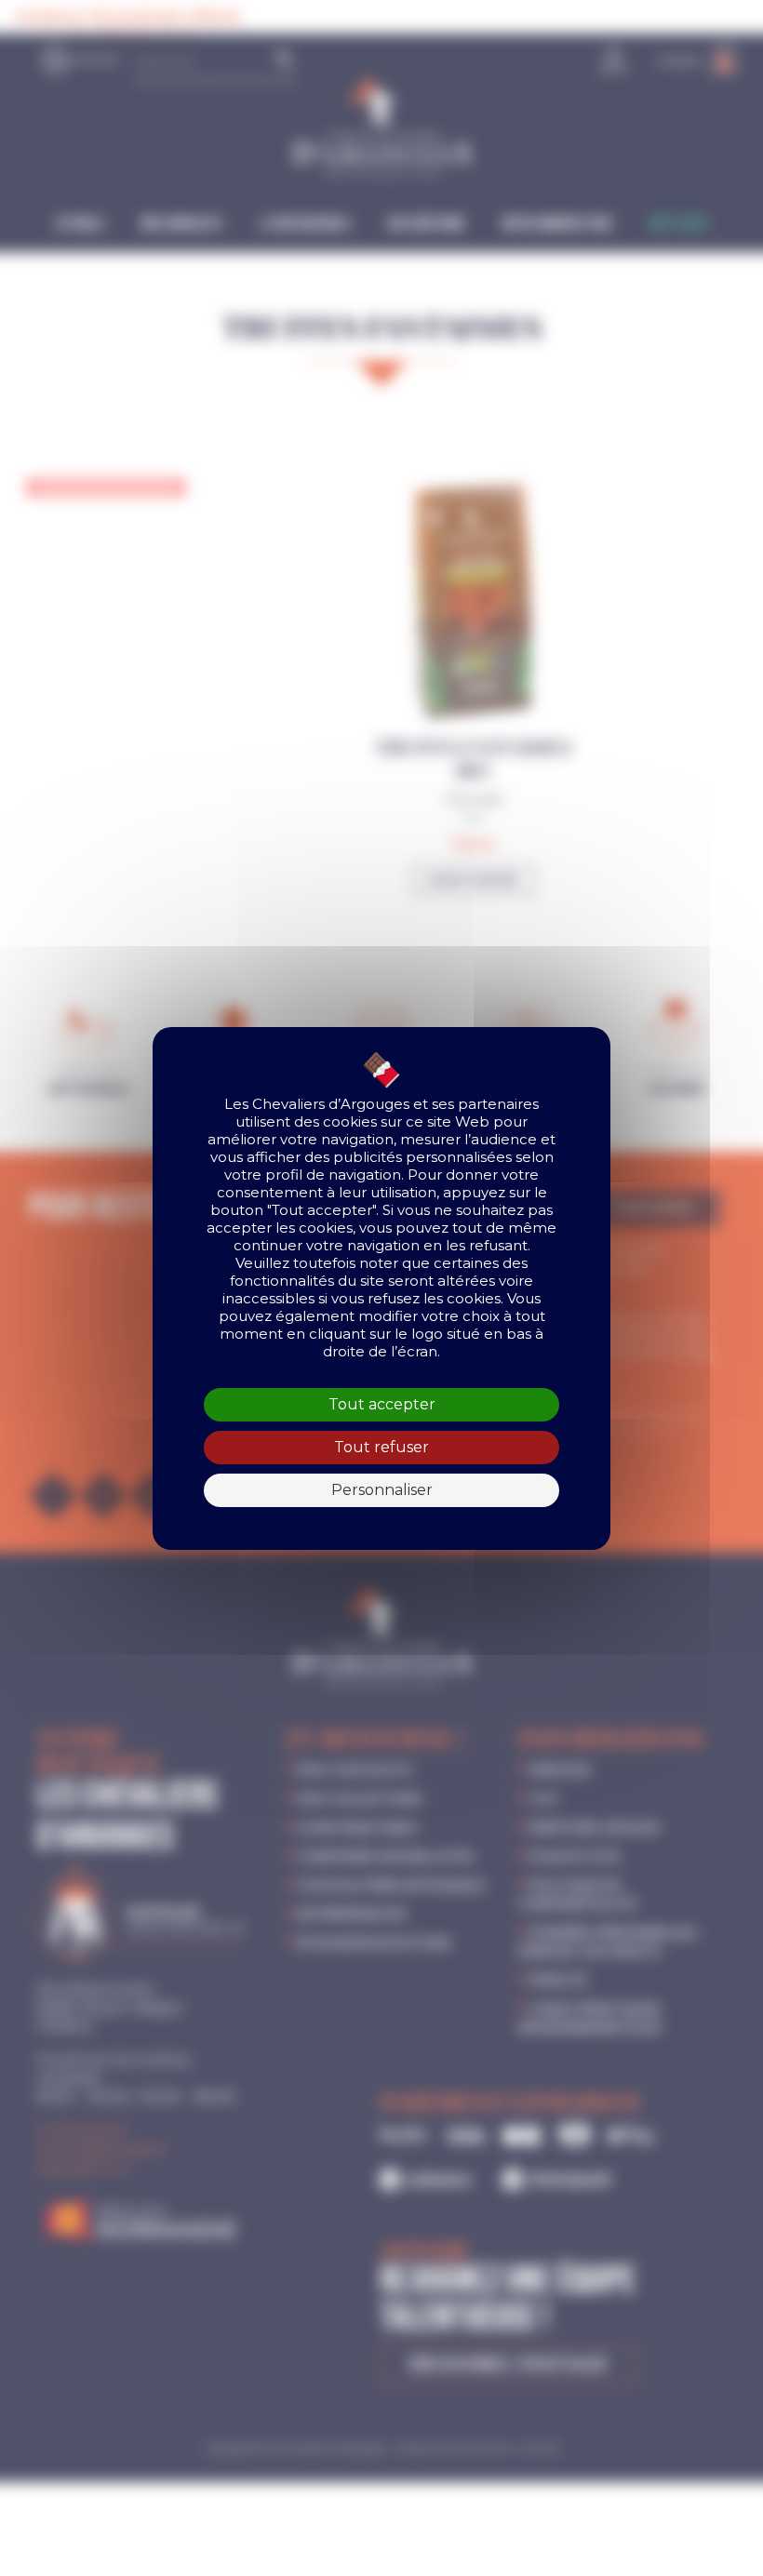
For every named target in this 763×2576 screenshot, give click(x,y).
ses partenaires (485, 1104)
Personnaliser (382, 1490)
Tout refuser (381, 1447)
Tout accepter (382, 1404)
